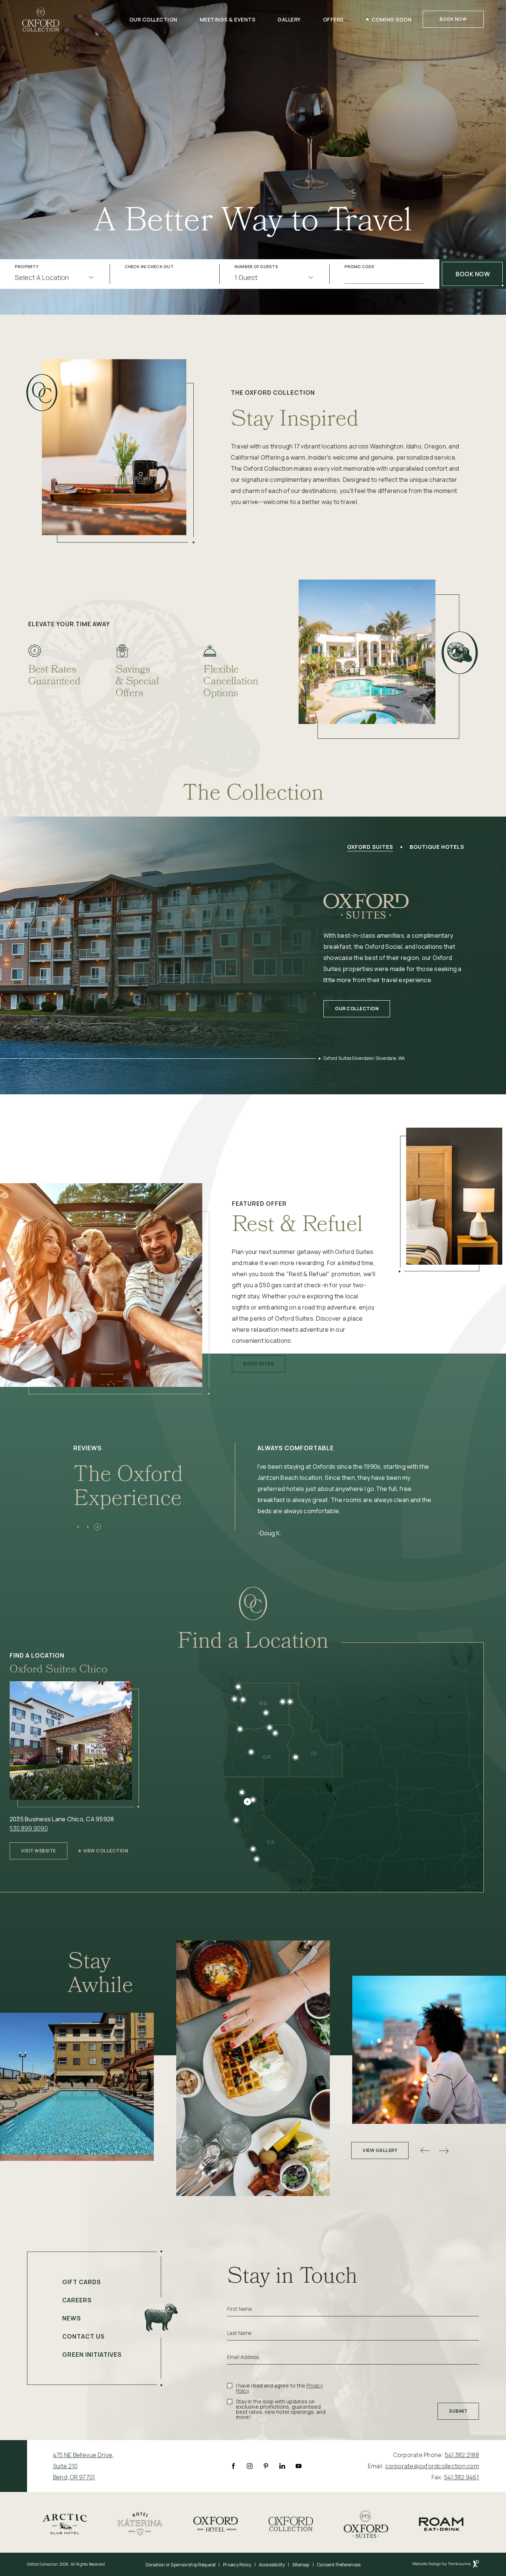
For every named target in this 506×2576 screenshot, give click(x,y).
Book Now (453, 19)
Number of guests (256, 267)
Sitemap (301, 2565)
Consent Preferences (339, 2565)
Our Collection (153, 19)
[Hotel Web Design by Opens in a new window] (446, 2565)
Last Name (239, 2333)
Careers (77, 2300)
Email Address (243, 2357)
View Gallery (380, 2150)
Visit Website (38, 1848)
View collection (106, 1851)
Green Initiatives (92, 2355)
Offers (333, 19)
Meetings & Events (228, 19)
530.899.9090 (29, 1828)
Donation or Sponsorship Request (181, 2565)
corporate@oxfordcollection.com (432, 2466)
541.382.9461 (462, 2477)
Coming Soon (392, 19)
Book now (473, 274)
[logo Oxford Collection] (41, 19)
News (72, 2318)
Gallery (289, 19)
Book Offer (258, 1361)
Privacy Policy (237, 2565)
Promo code (359, 267)
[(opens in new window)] (65, 2523)
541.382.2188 (462, 2455)
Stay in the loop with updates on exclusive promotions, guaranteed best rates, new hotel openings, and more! (281, 2409)
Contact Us (84, 2336)
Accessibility (272, 2565)
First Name (239, 2309)
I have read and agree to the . (279, 2388)
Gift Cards (82, 2282)
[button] (78, 1527)
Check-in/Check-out (149, 267)
